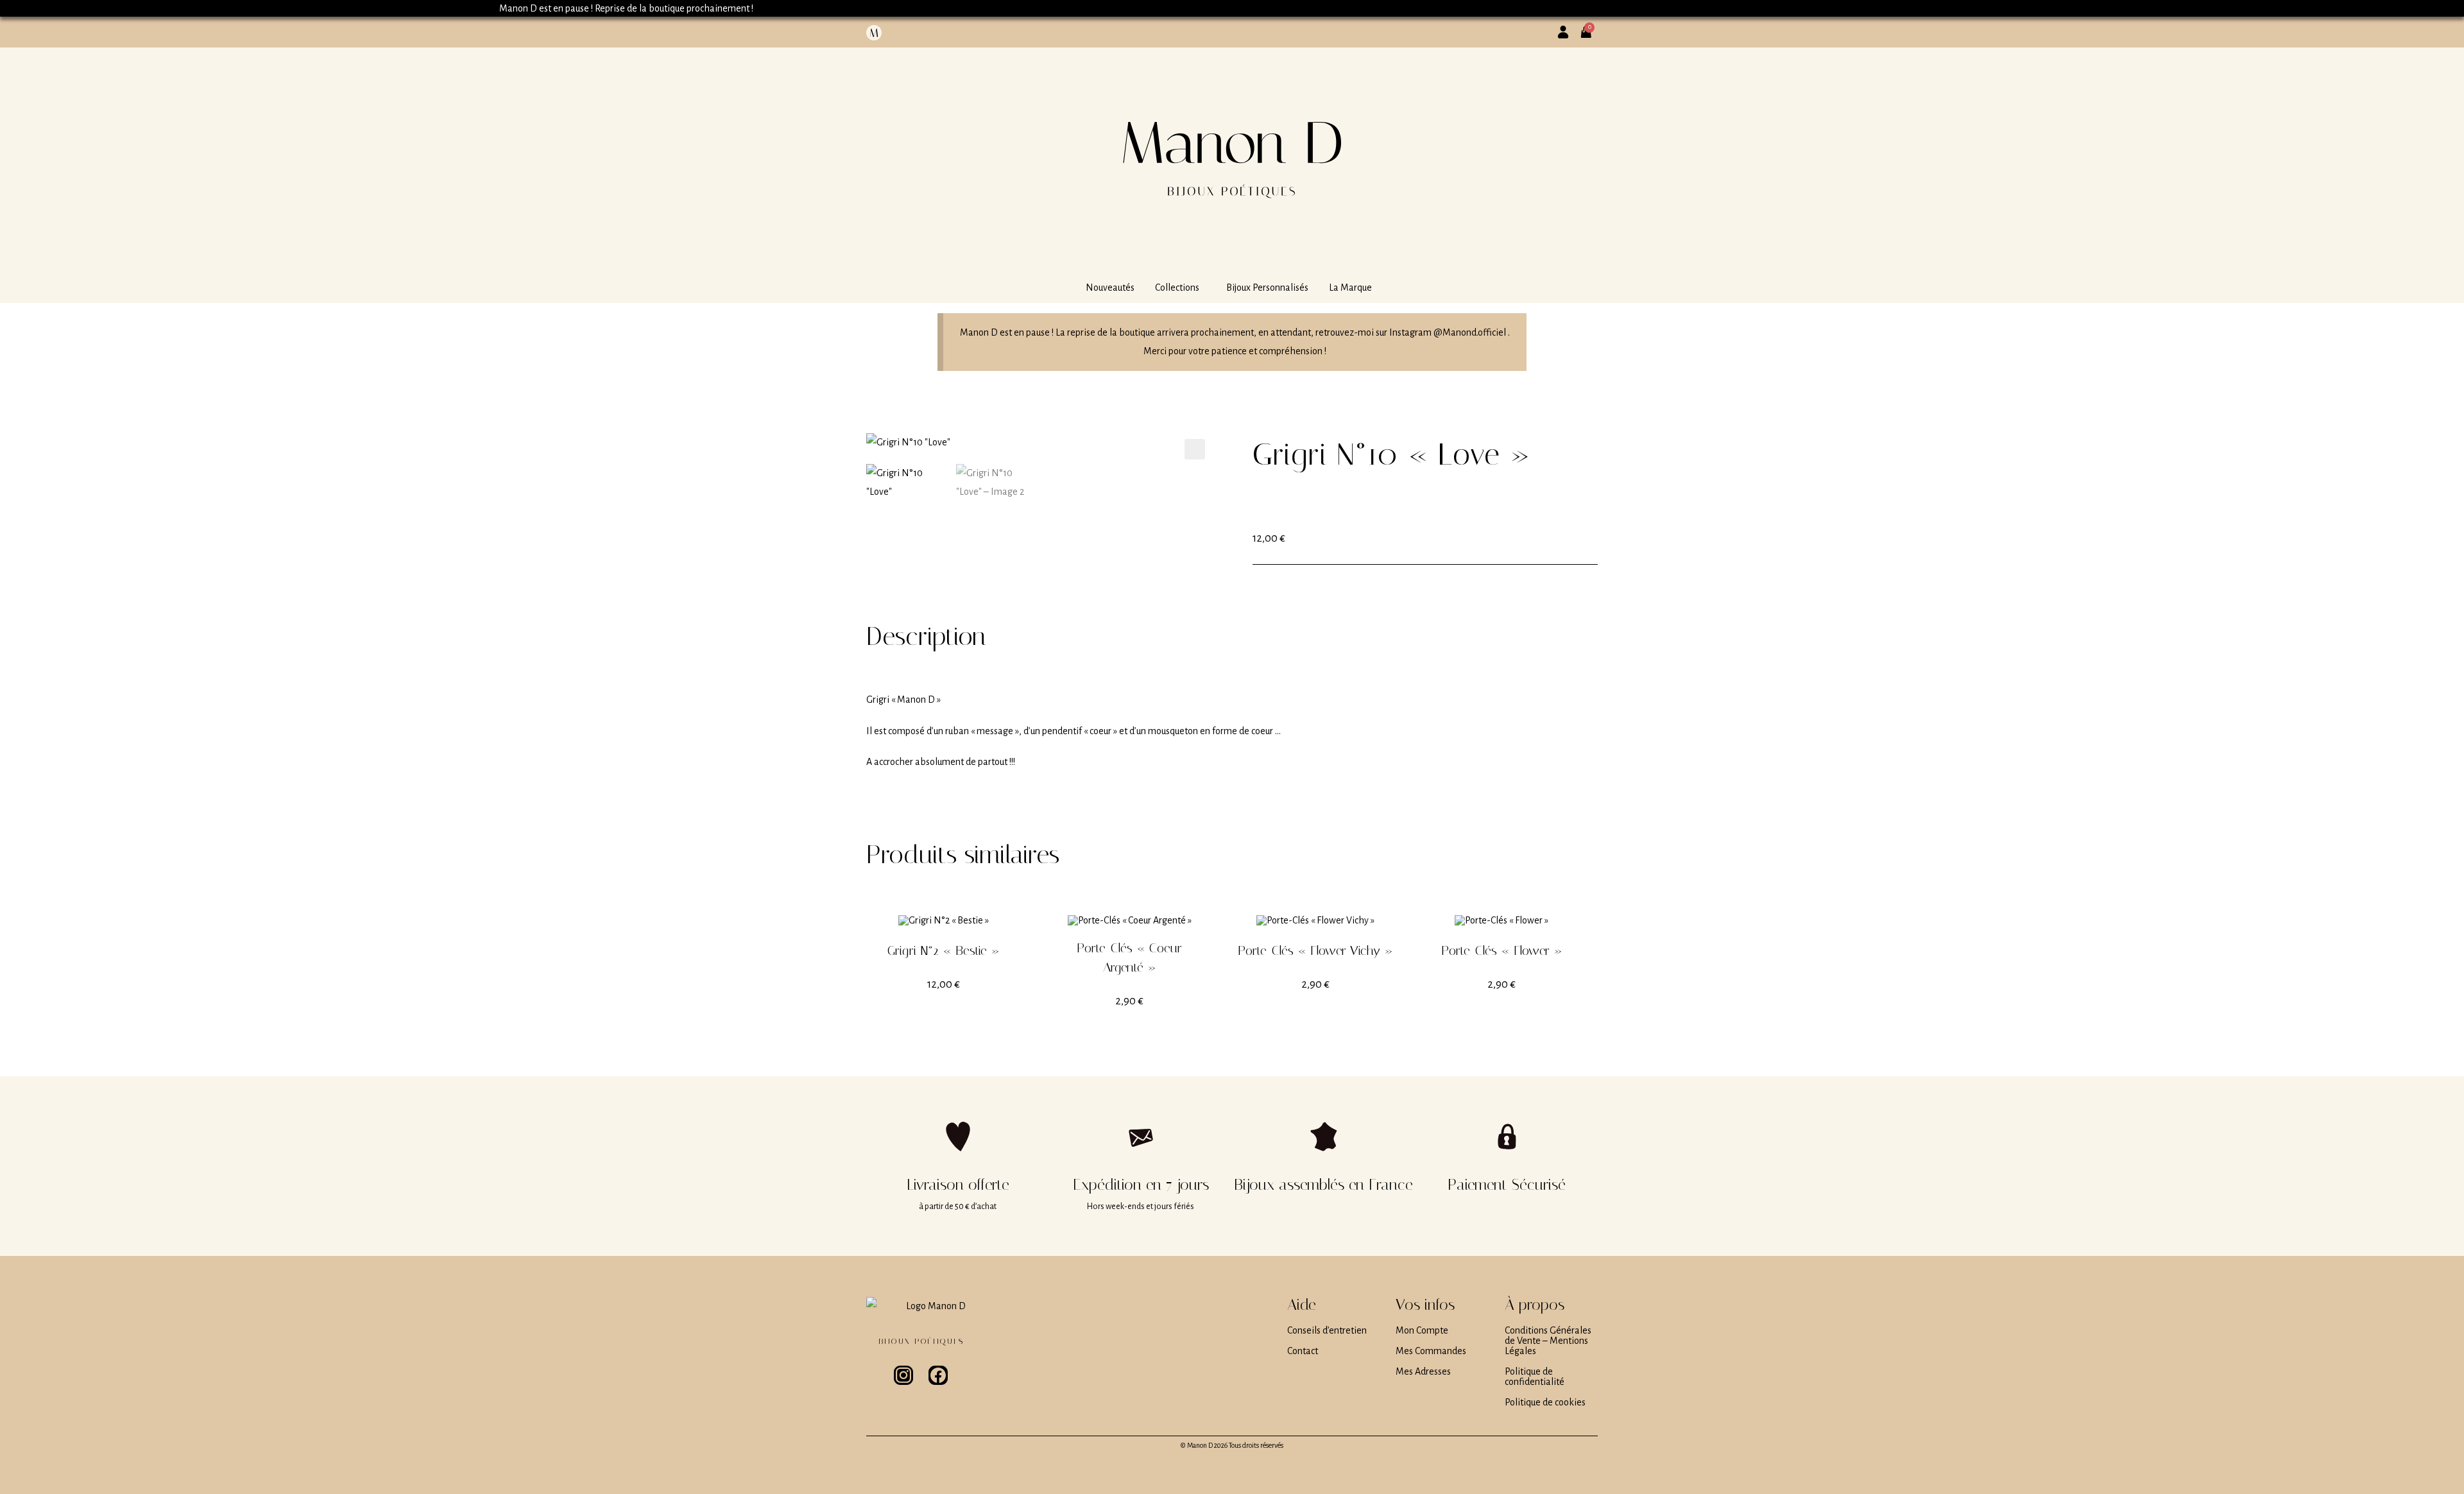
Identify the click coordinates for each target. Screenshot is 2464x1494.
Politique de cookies (1545, 1402)
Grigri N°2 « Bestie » (944, 950)
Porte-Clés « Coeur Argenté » (1129, 957)
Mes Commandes (1431, 1351)
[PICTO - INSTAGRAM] (903, 1375)
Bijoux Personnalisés (1267, 288)
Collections (1177, 288)
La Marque (1350, 288)
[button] (1180, 288)
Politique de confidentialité (1535, 1377)
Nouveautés (1110, 288)
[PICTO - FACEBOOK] (938, 1375)
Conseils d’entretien (1327, 1330)
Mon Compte (1422, 1330)
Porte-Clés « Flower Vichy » (1315, 950)
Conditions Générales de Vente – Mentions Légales (1548, 1341)
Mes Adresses (1423, 1371)
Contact (1303, 1351)
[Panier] (1590, 27)
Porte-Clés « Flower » (1502, 950)
